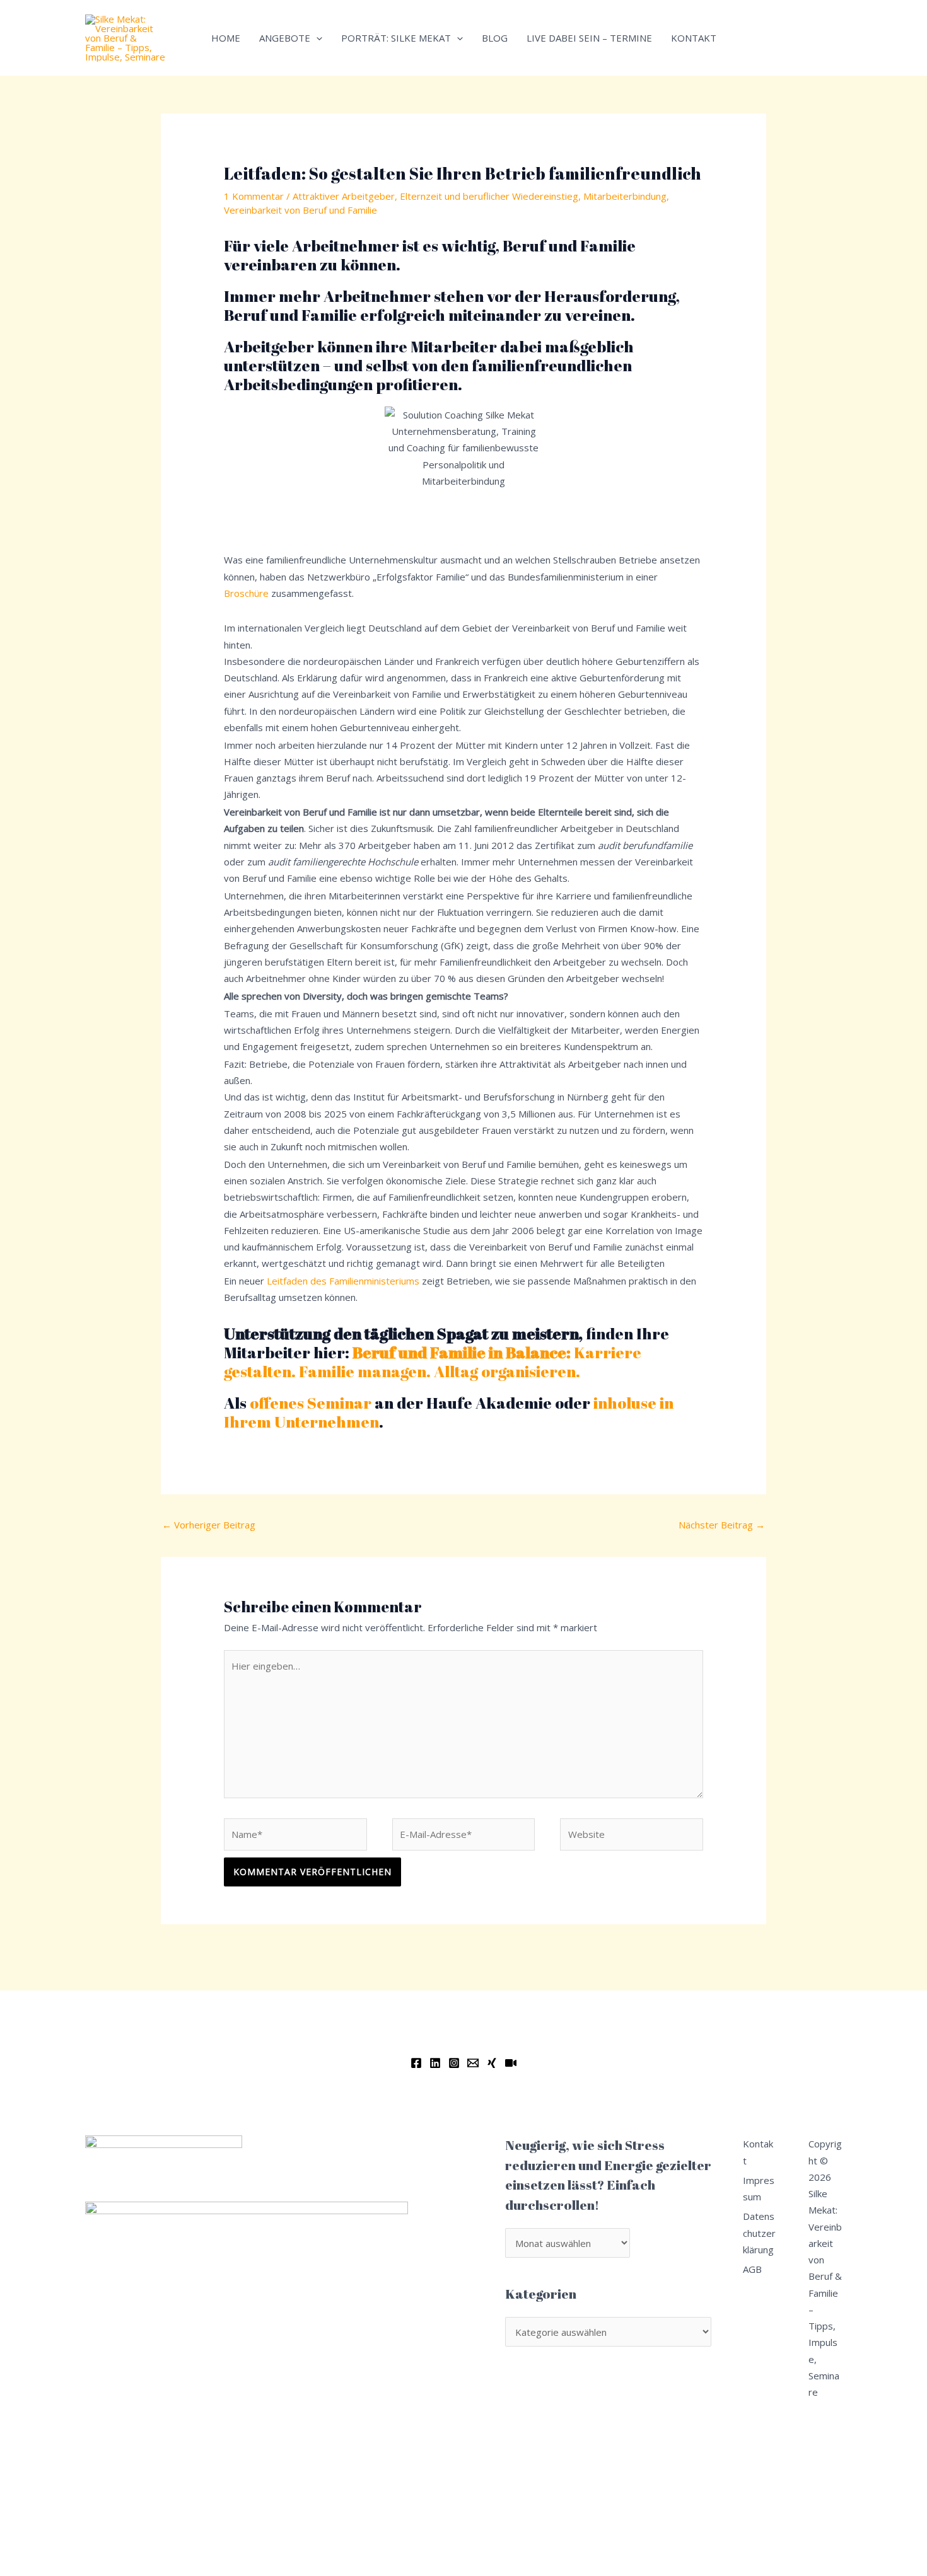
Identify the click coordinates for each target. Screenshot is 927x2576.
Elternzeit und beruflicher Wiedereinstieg (489, 196)
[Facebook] (416, 2063)
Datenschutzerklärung (759, 2233)
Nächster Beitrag (722, 1525)
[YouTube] (511, 2063)
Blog (495, 38)
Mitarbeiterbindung (625, 196)
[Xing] (492, 2063)
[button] (316, 38)
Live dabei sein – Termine (589, 38)
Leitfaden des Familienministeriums (343, 1281)
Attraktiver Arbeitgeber (344, 196)
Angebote (285, 38)
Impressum (759, 2188)
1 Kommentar (254, 196)
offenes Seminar (311, 1403)
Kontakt (694, 38)
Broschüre (246, 593)
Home (226, 38)
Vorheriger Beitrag (209, 1525)
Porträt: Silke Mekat (396, 38)
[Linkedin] (435, 2063)
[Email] (473, 2063)
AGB (752, 2269)
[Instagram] (454, 2063)
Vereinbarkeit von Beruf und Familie (300, 210)
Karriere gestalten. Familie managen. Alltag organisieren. (433, 1362)
